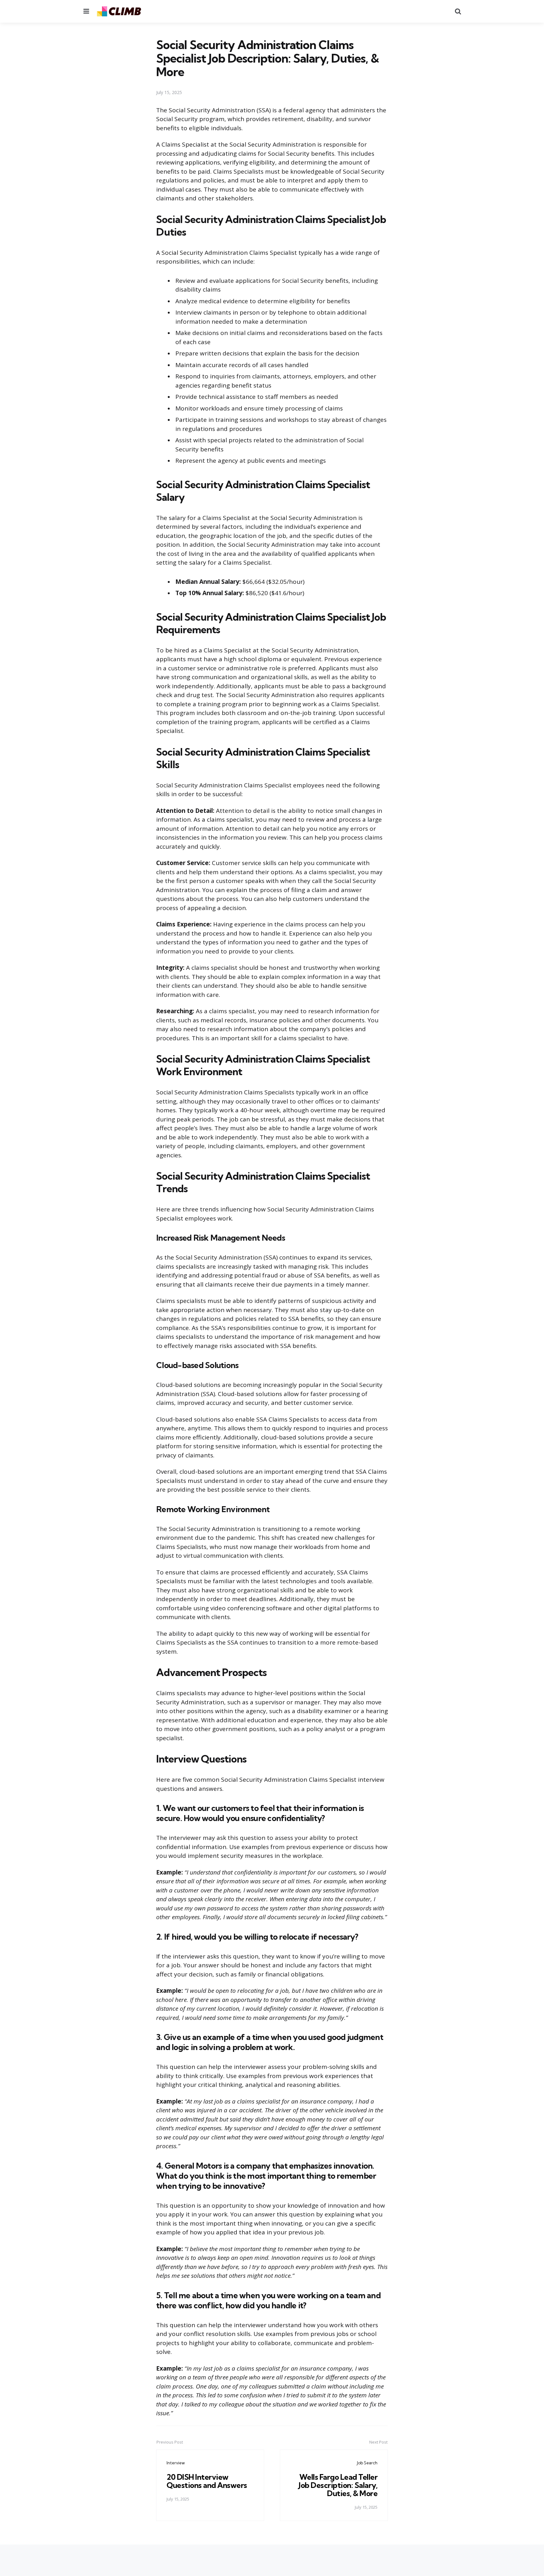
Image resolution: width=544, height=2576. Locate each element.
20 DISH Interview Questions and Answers (207, 2481)
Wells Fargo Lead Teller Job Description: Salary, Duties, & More (338, 2485)
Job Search (367, 2463)
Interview (176, 2463)
